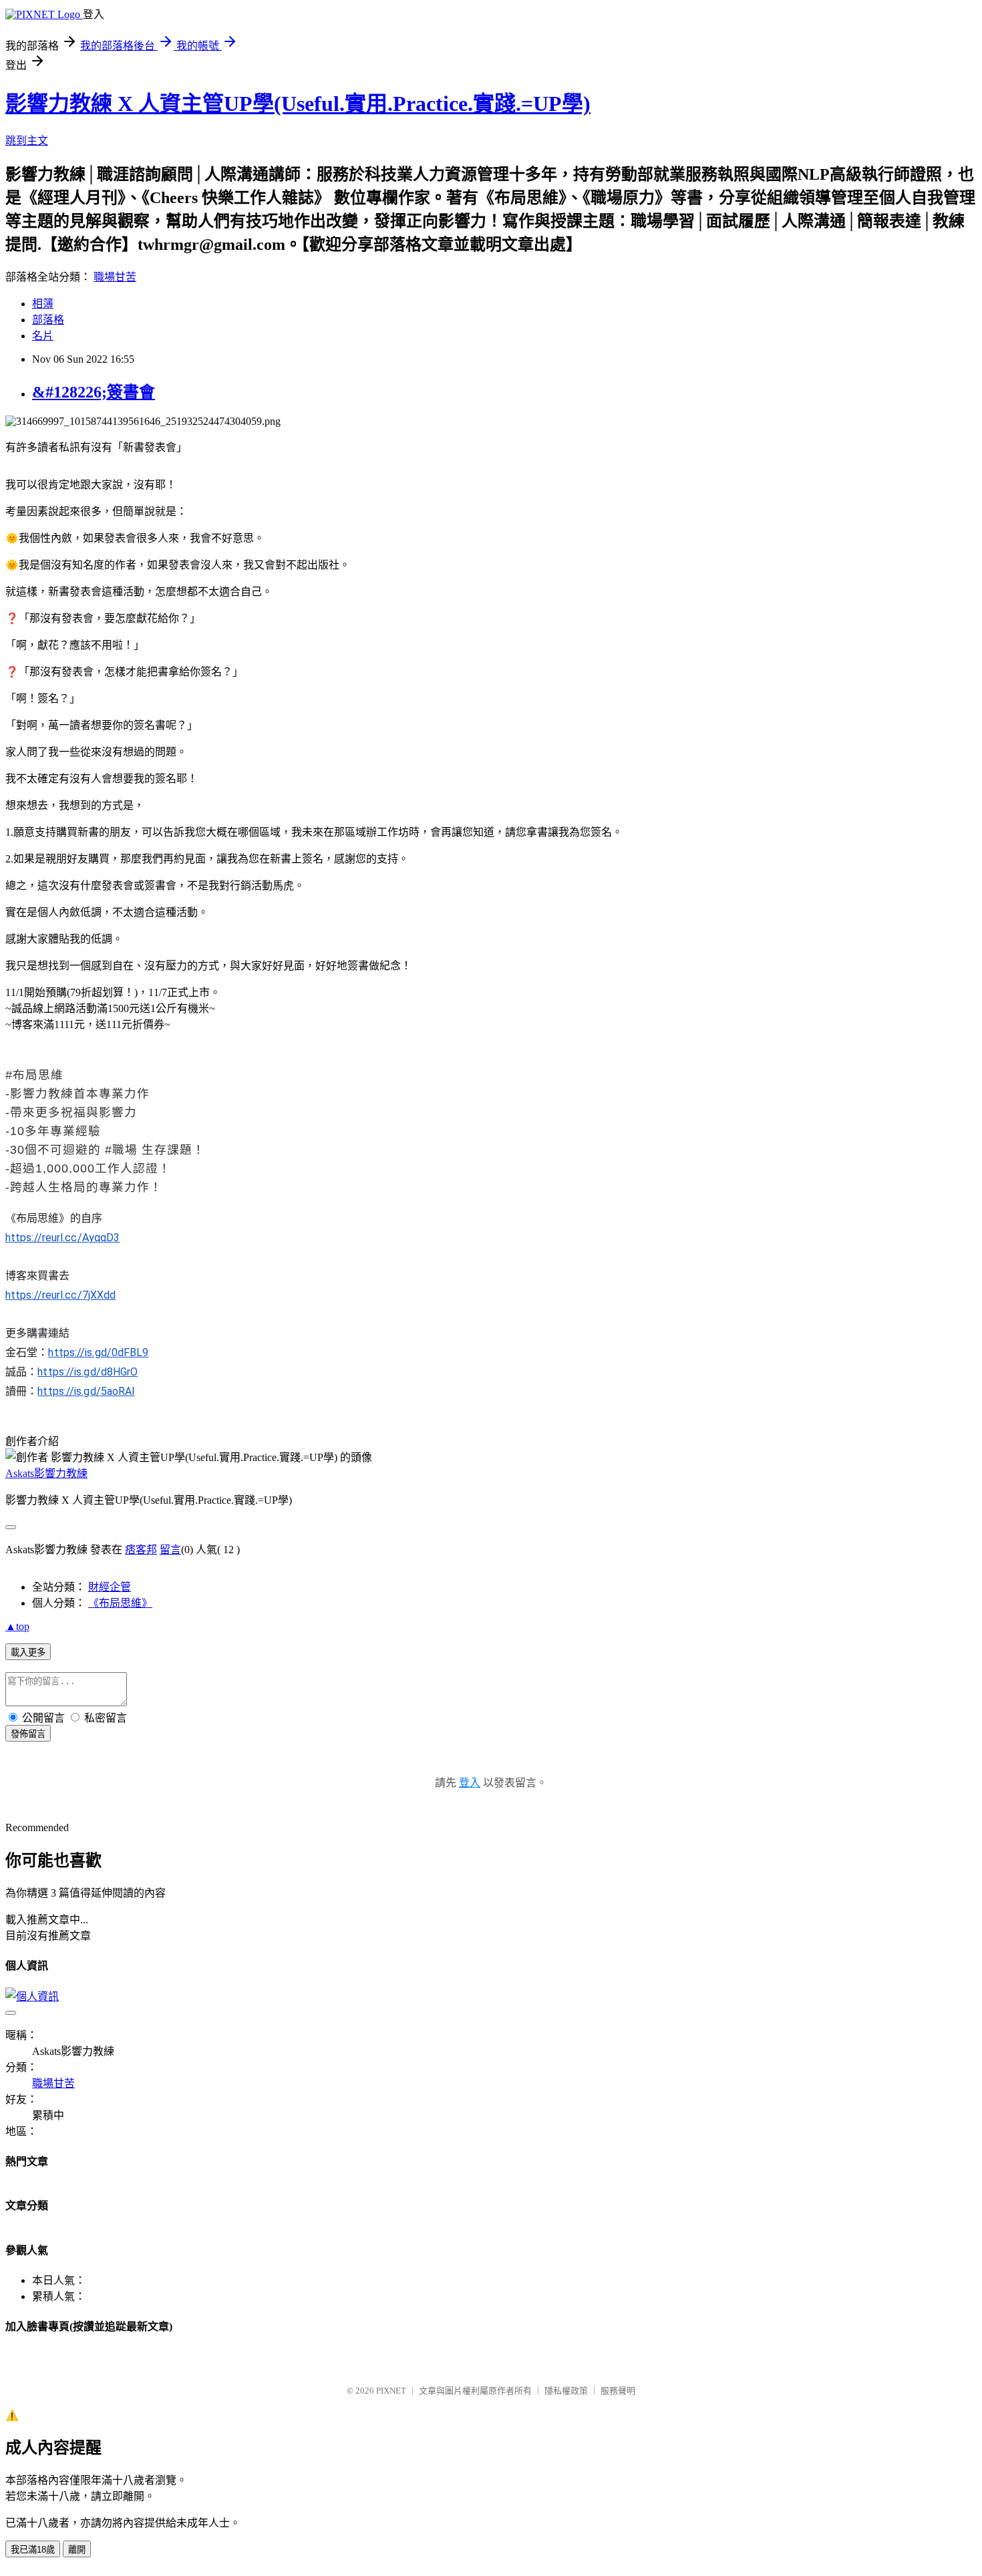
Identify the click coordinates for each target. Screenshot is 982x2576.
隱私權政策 (566, 2391)
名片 (43, 336)
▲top (17, 1626)
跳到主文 (27, 141)
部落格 (48, 320)
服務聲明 (618, 2391)
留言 (170, 1550)
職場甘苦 (115, 277)
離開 (77, 2550)
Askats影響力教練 (46, 1473)
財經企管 (110, 1587)
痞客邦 (141, 1550)
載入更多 (28, 1652)
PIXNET (391, 2391)
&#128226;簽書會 (94, 392)
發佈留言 (28, 1734)
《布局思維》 (120, 1603)
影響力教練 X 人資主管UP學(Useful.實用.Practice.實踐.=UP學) (298, 104)
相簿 (43, 304)
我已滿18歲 (33, 2550)
